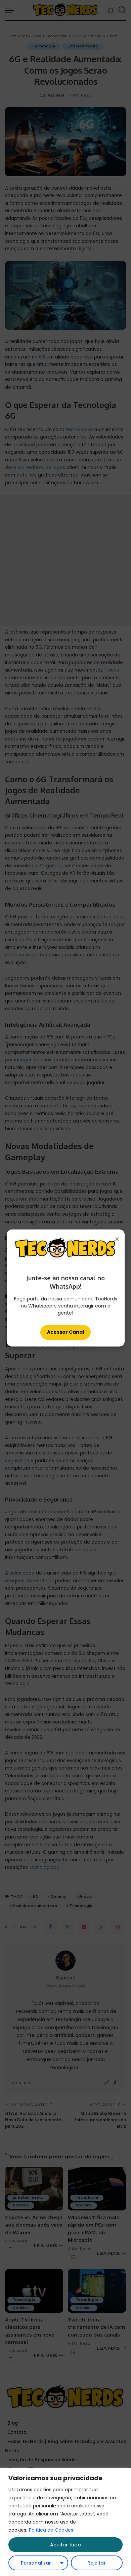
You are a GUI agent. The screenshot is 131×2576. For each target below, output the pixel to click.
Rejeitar (97, 2563)
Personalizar (36, 2563)
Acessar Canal (65, 1332)
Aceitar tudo (65, 2545)
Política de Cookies (51, 2530)
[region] (65, 2522)
